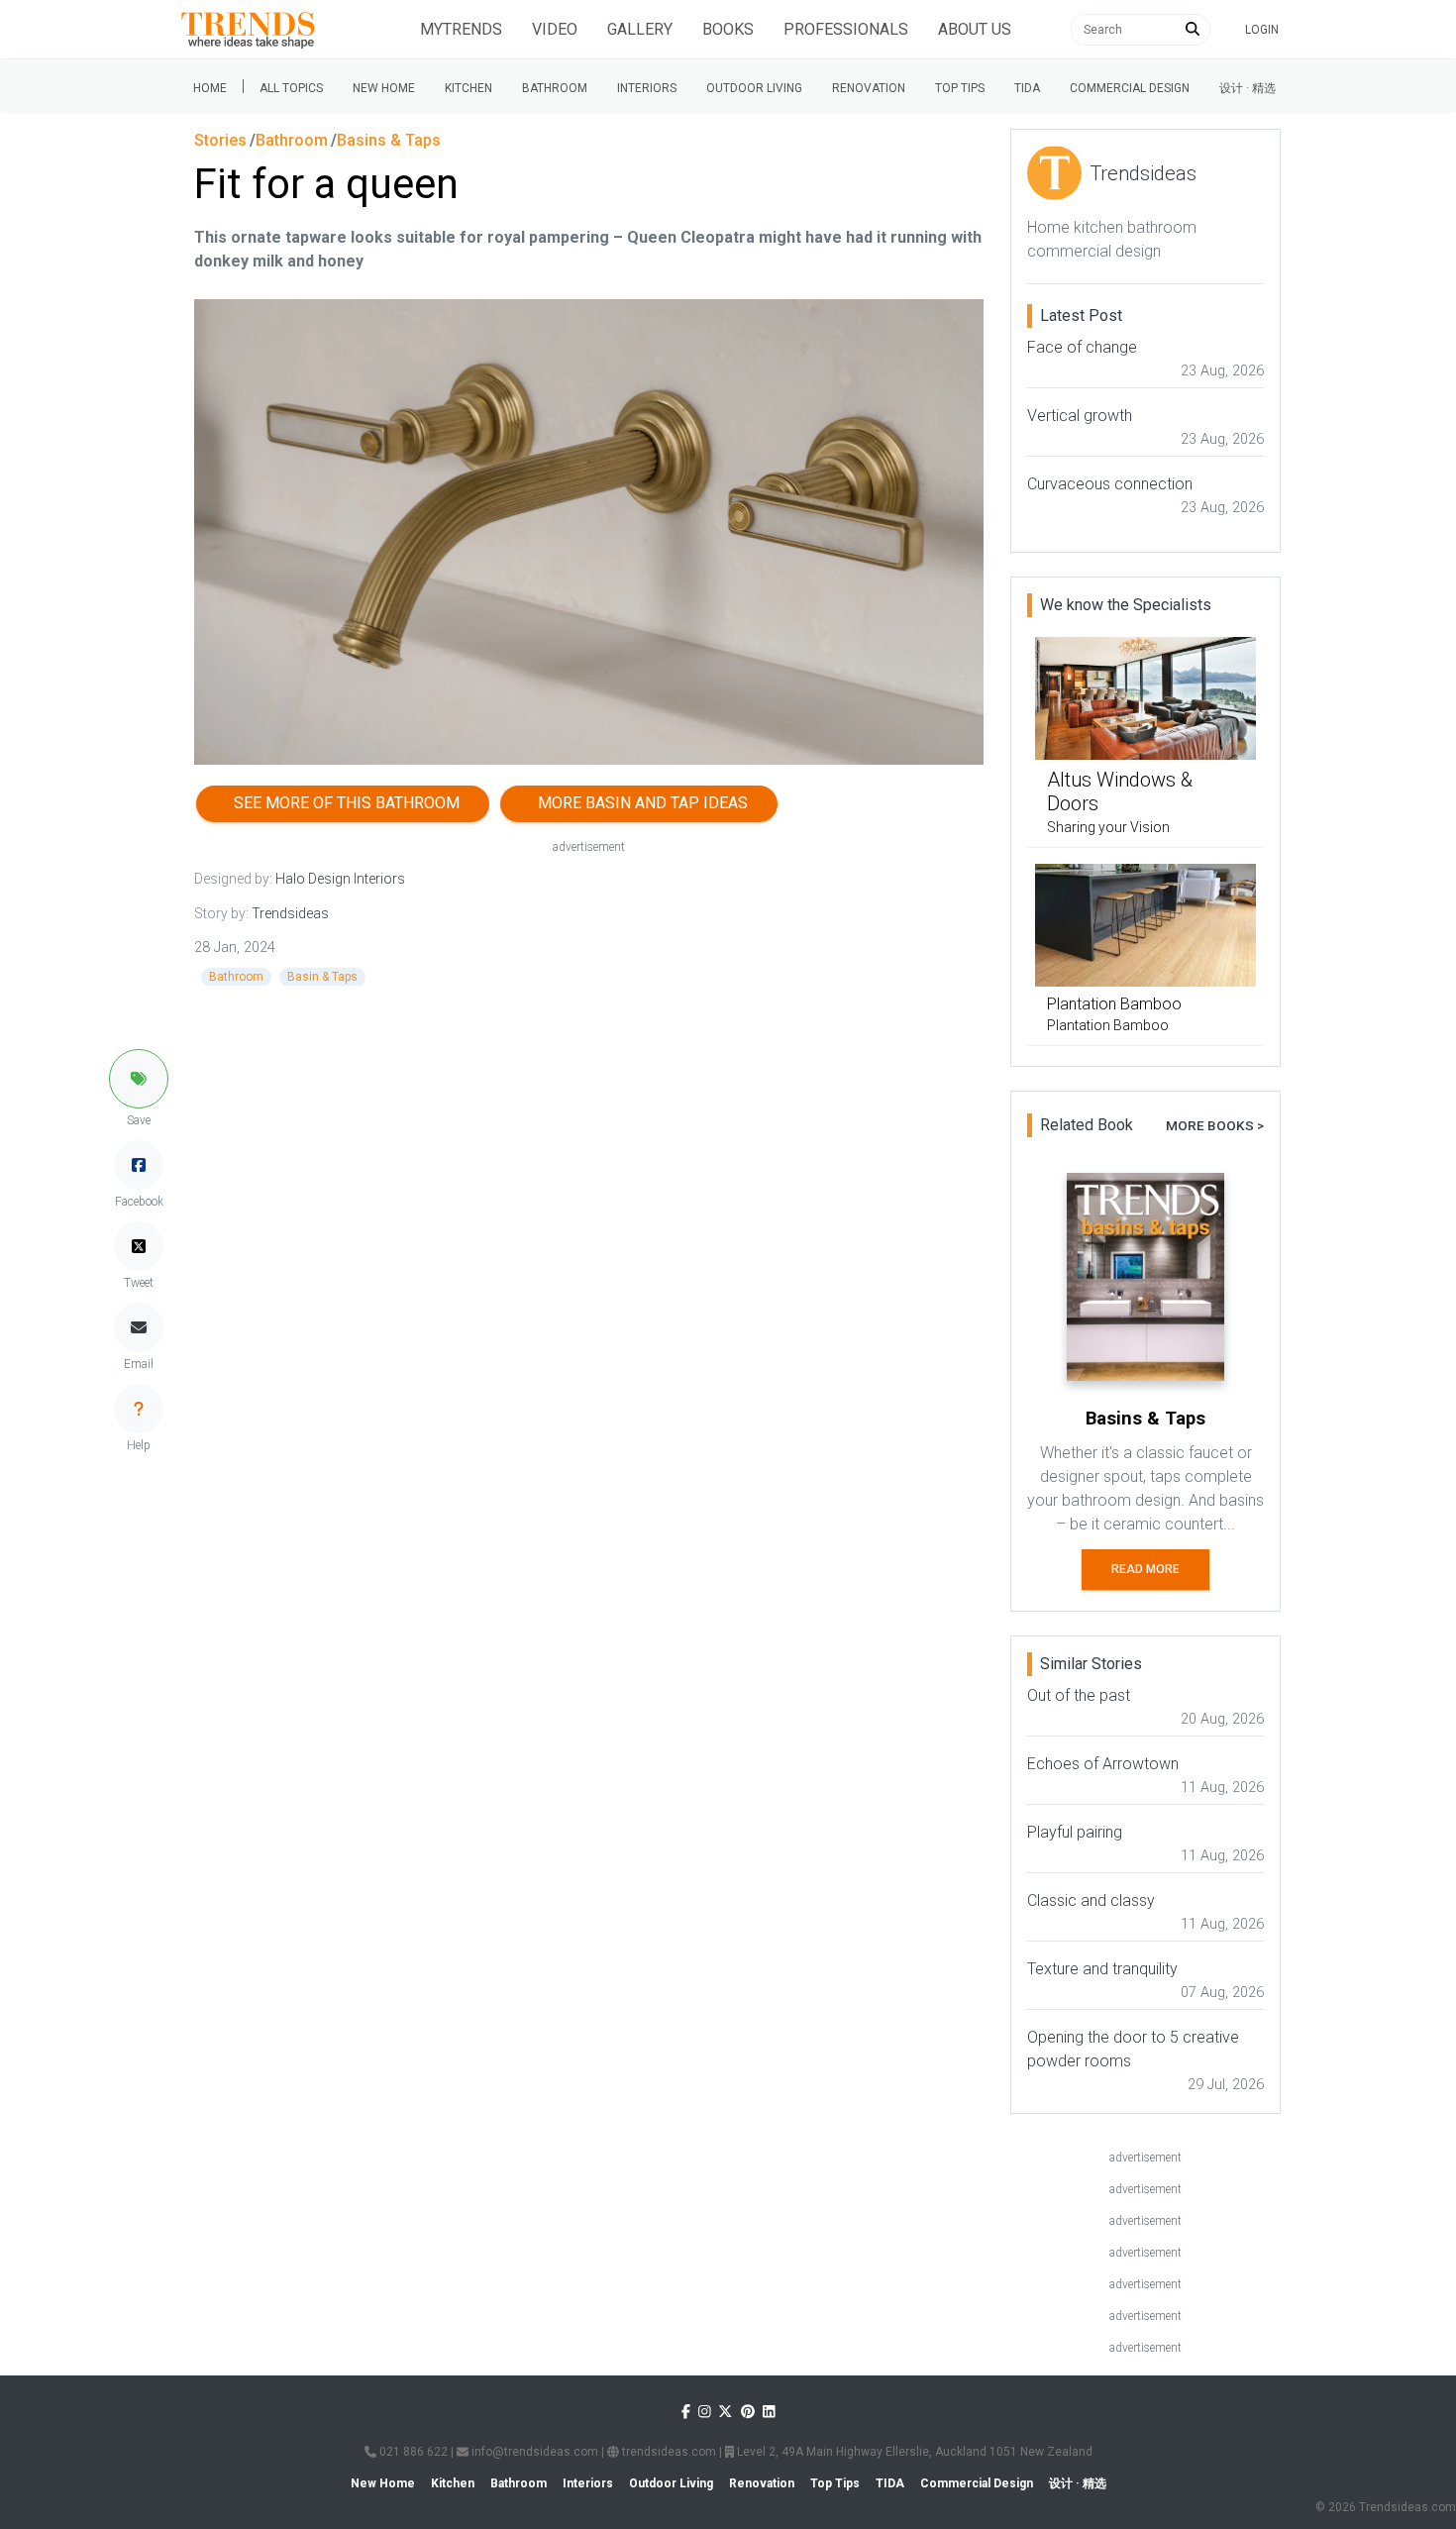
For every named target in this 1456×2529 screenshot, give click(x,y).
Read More (1145, 1569)
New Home (384, 88)
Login (1262, 30)
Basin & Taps (322, 977)
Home (210, 88)
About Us (975, 29)
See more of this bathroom (343, 803)
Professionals (846, 29)
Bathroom (555, 88)
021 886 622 (412, 2452)
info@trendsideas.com (533, 2452)
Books (728, 29)
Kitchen (468, 88)
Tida (1027, 88)
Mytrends (461, 29)
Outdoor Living (754, 88)
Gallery (640, 29)
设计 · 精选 (1248, 88)
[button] (139, 1079)
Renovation (869, 88)
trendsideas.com (668, 2452)
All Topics (291, 88)
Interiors (647, 88)
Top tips (960, 88)
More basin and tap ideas (639, 803)
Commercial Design (1130, 88)
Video (555, 29)
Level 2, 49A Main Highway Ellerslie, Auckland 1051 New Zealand (913, 2452)
